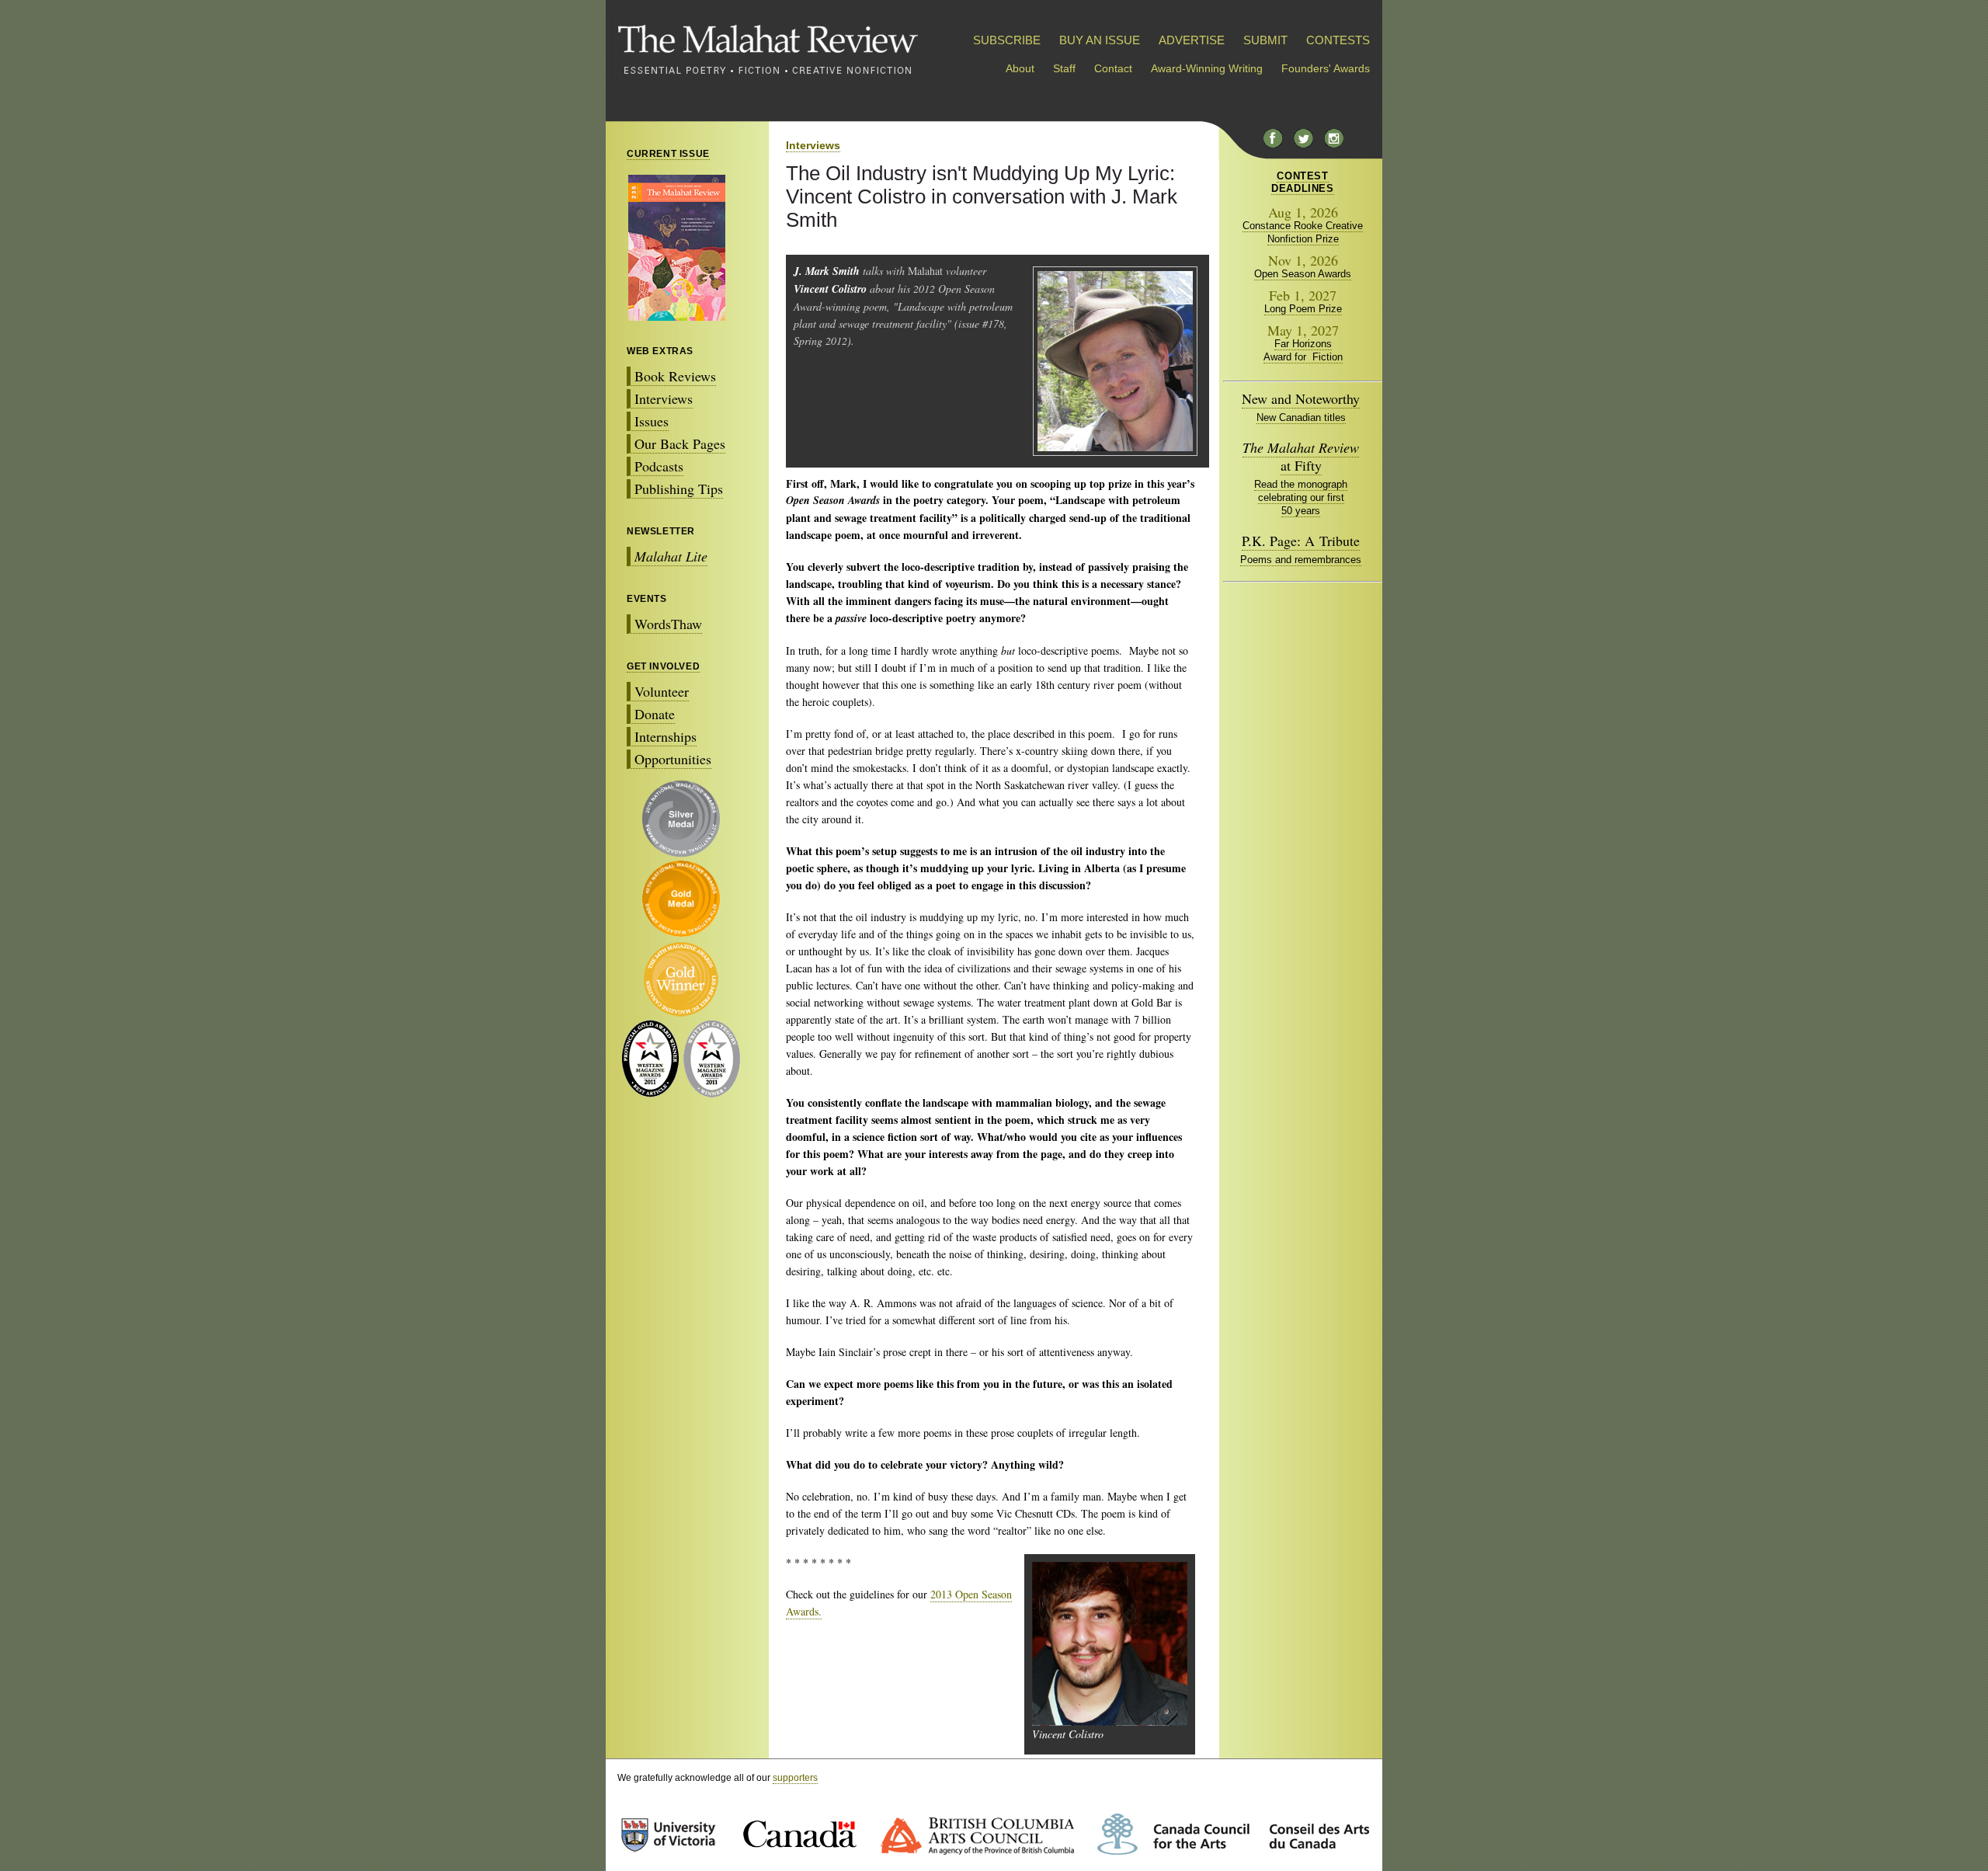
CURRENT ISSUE (668, 154)
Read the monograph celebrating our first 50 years (1301, 497)
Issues (652, 421)
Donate (655, 714)
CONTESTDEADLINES (1302, 182)
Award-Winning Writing (1207, 68)
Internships (666, 736)
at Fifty (1301, 456)
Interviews (664, 398)
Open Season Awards (1303, 274)
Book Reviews (675, 376)
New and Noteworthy (1301, 398)
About (1020, 68)
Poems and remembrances (1301, 560)
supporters (795, 1778)
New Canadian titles (1301, 417)
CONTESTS (1338, 40)
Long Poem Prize (1303, 309)
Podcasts (659, 466)
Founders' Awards (1326, 68)
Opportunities (673, 759)
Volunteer (662, 691)
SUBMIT (1265, 40)
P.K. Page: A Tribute (1301, 541)
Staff (1064, 68)
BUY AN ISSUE (1100, 40)
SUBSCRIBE (1007, 40)
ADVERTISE (1192, 40)
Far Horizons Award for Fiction (1303, 350)
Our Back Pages (680, 443)
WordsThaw (668, 624)
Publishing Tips (679, 489)
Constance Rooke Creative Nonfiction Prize (1303, 232)
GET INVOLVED (663, 666)
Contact (1113, 68)
